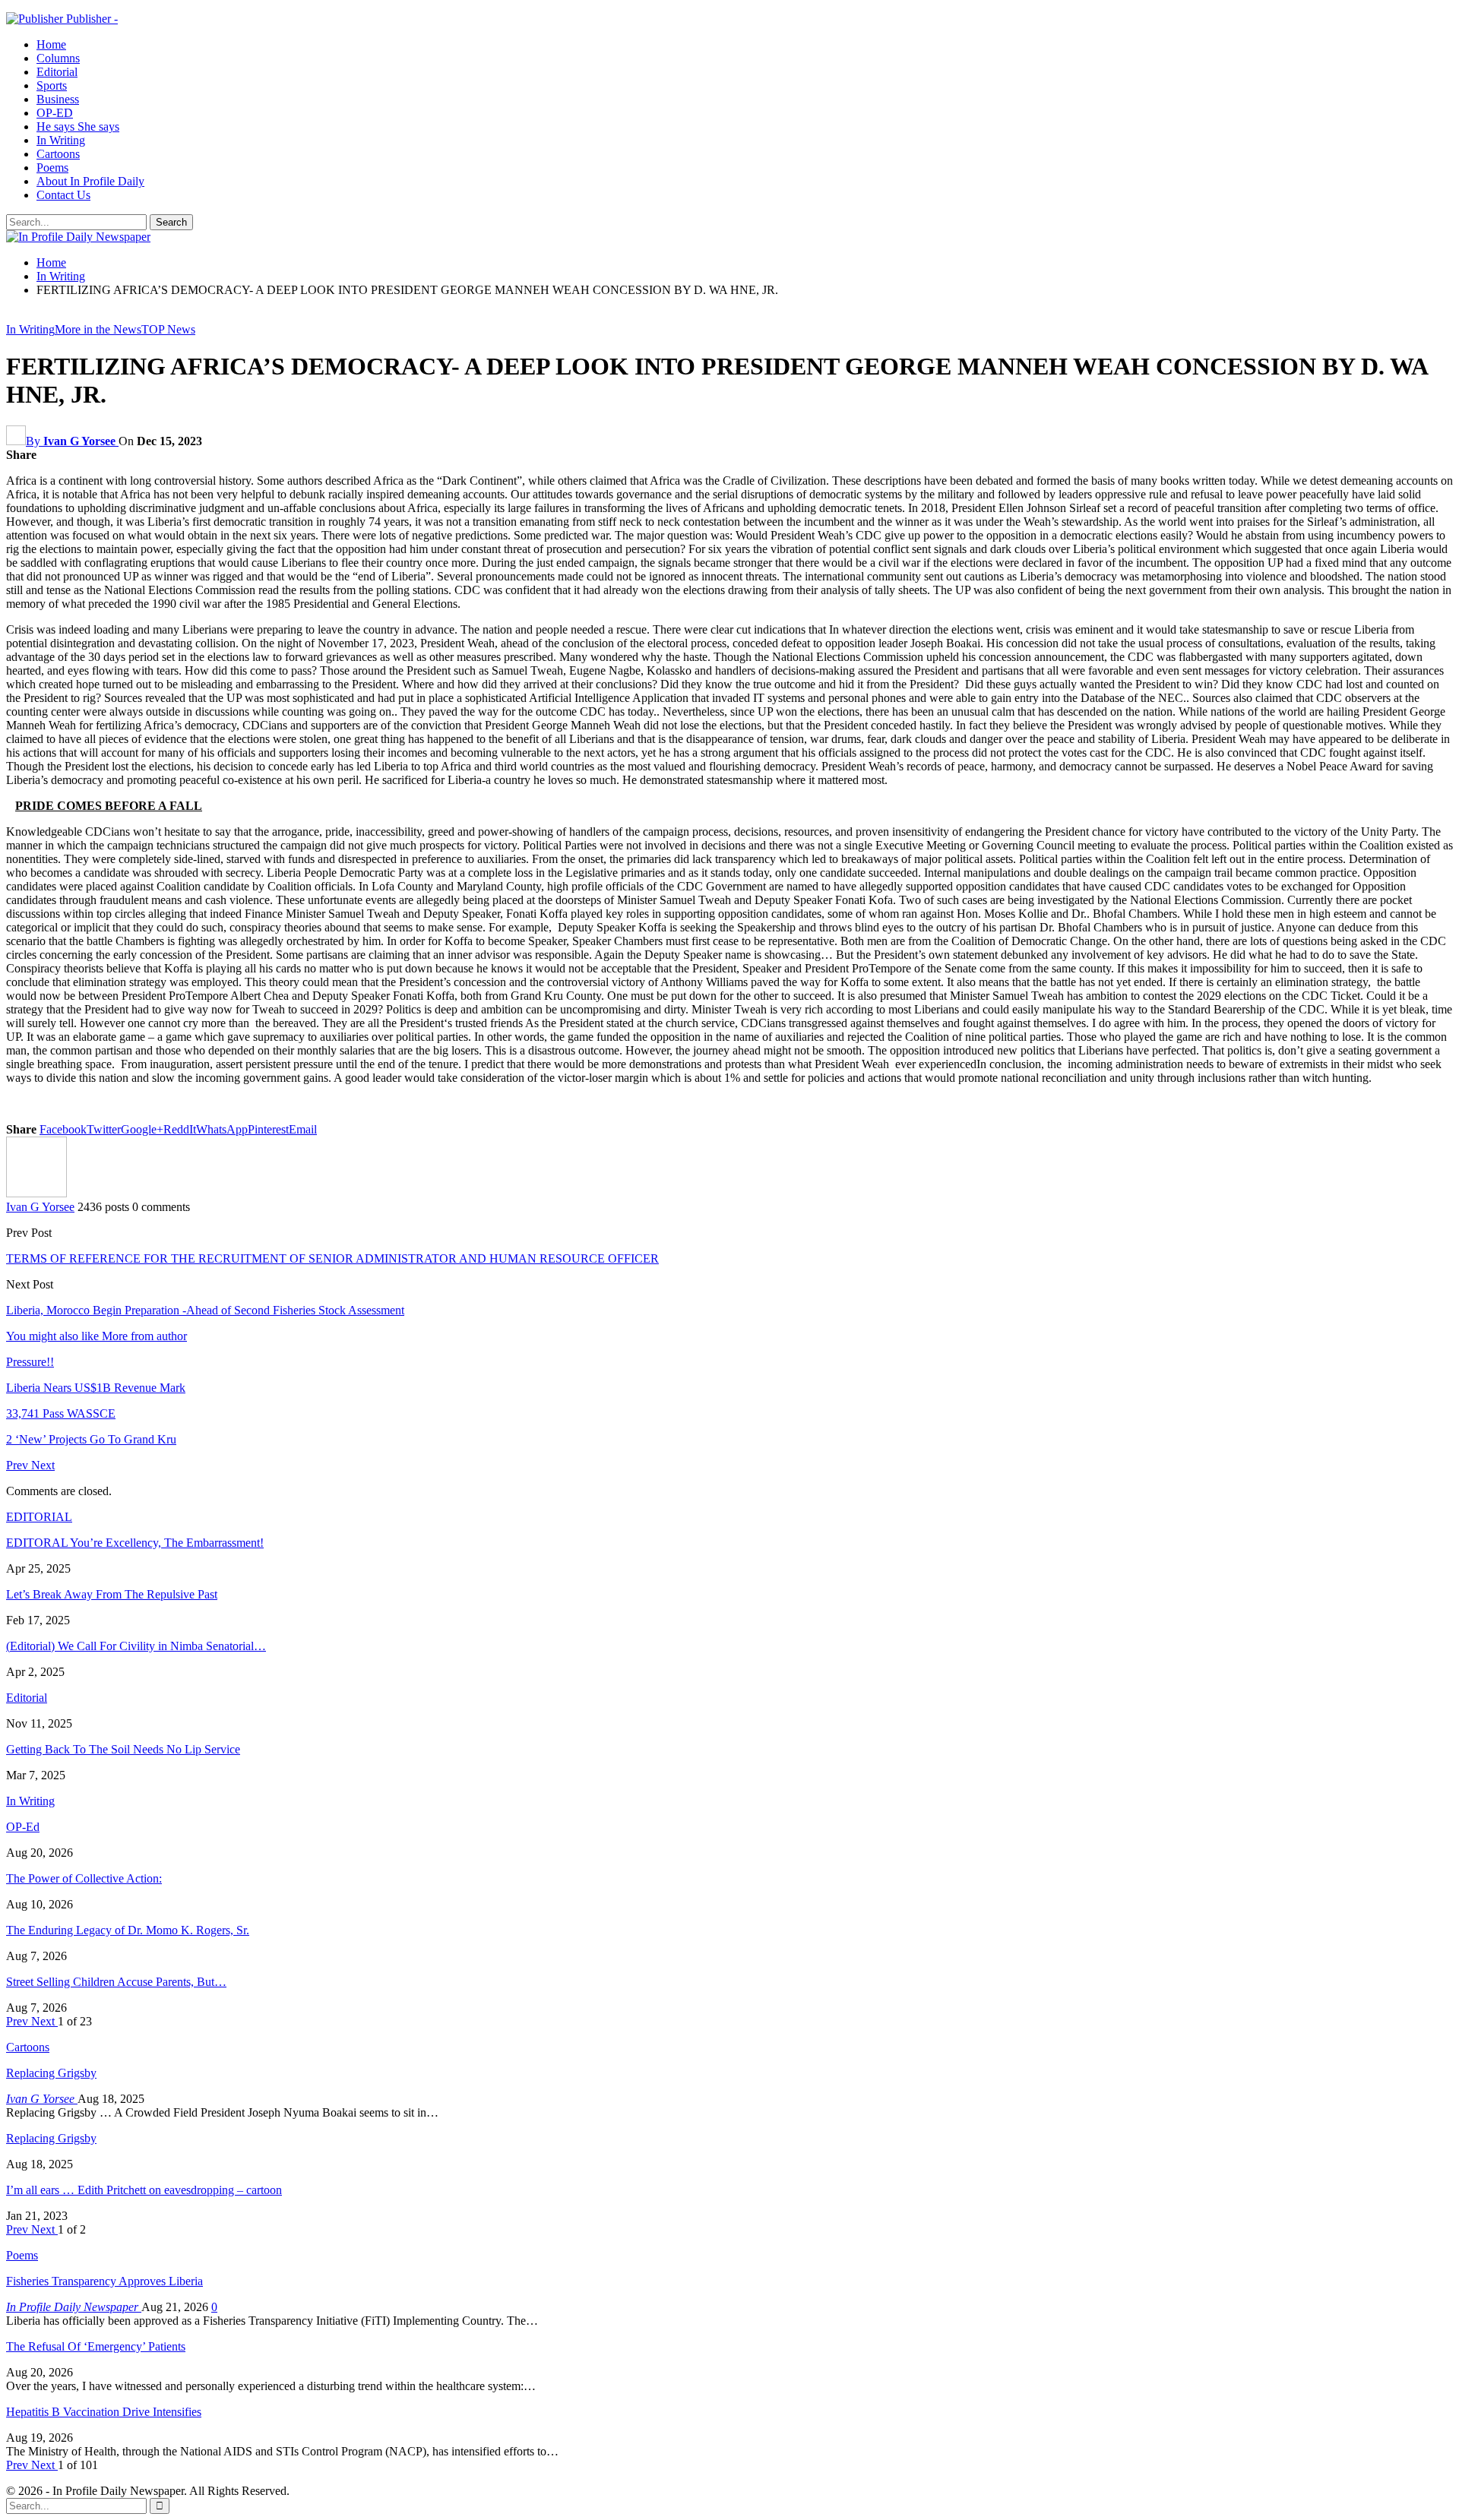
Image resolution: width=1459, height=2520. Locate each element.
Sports (52, 85)
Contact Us (63, 195)
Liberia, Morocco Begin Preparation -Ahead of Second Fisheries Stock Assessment (205, 1310)
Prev (19, 1465)
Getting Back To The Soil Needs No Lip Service (123, 1749)
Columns (58, 58)
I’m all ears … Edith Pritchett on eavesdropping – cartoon (144, 2190)
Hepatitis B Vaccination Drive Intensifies (104, 2412)
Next (43, 1465)
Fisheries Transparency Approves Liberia (104, 2281)
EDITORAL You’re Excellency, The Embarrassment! (135, 1543)
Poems (52, 168)
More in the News (98, 329)
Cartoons (58, 154)
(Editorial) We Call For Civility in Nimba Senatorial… (136, 1646)
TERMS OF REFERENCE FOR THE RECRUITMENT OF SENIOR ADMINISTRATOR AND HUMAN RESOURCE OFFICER (332, 1258)
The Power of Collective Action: (84, 1878)
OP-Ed (23, 1827)
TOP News (168, 329)
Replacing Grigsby (51, 2073)
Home (51, 44)
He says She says (78, 126)
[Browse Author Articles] (36, 1193)
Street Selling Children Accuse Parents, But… (116, 1982)
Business (58, 99)
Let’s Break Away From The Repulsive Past (112, 1594)
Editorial (57, 72)
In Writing (61, 140)
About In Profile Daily (90, 181)
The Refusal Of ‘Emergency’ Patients (96, 2346)
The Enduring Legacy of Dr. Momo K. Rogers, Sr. (128, 1930)
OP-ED (55, 113)
